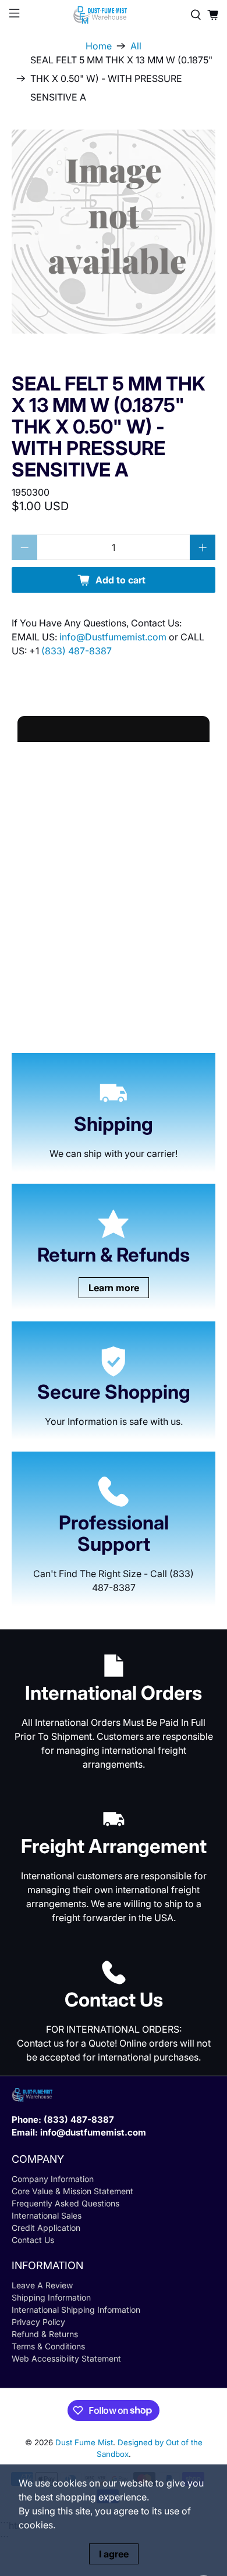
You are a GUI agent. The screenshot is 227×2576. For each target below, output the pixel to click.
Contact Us (33, 2240)
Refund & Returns (45, 2334)
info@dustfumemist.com (93, 2132)
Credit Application (46, 2228)
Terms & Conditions (48, 2346)
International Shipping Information (76, 2310)
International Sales (47, 2215)
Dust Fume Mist (84, 2442)
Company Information (53, 2179)
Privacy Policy (38, 2322)
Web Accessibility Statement (66, 2358)
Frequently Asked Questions (65, 2203)
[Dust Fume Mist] (114, 15)
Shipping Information (51, 2297)
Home (99, 46)
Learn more (114, 1288)
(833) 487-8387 (77, 651)
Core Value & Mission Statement (72, 2191)
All (136, 46)
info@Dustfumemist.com (114, 637)
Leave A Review (42, 2285)
